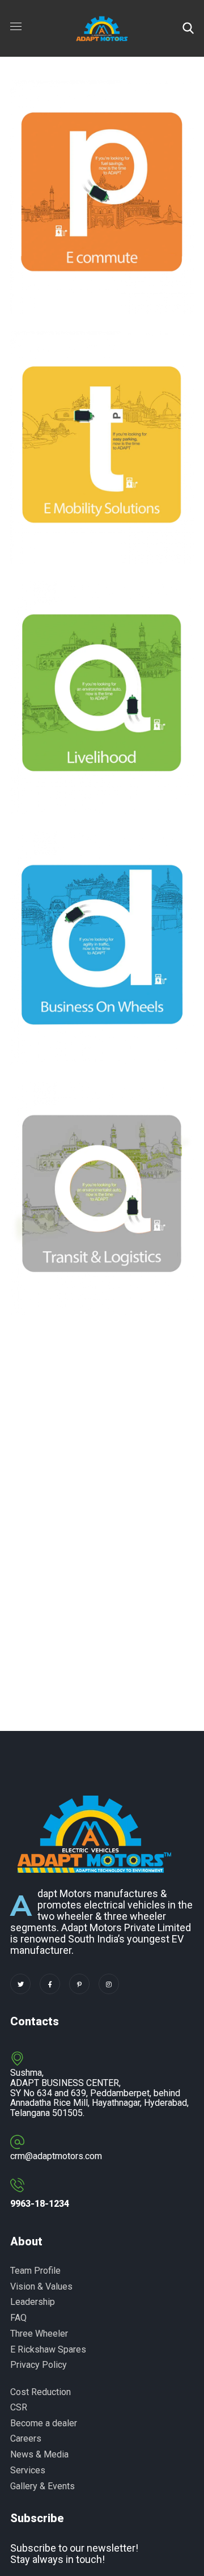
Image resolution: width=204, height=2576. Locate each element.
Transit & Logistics (84, 1263)
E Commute (67, 284)
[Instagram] (109, 1984)
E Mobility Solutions (86, 512)
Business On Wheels (87, 1013)
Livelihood (63, 785)
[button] (188, 28)
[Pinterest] (79, 1984)
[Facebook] (50, 1984)
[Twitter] (20, 1984)
